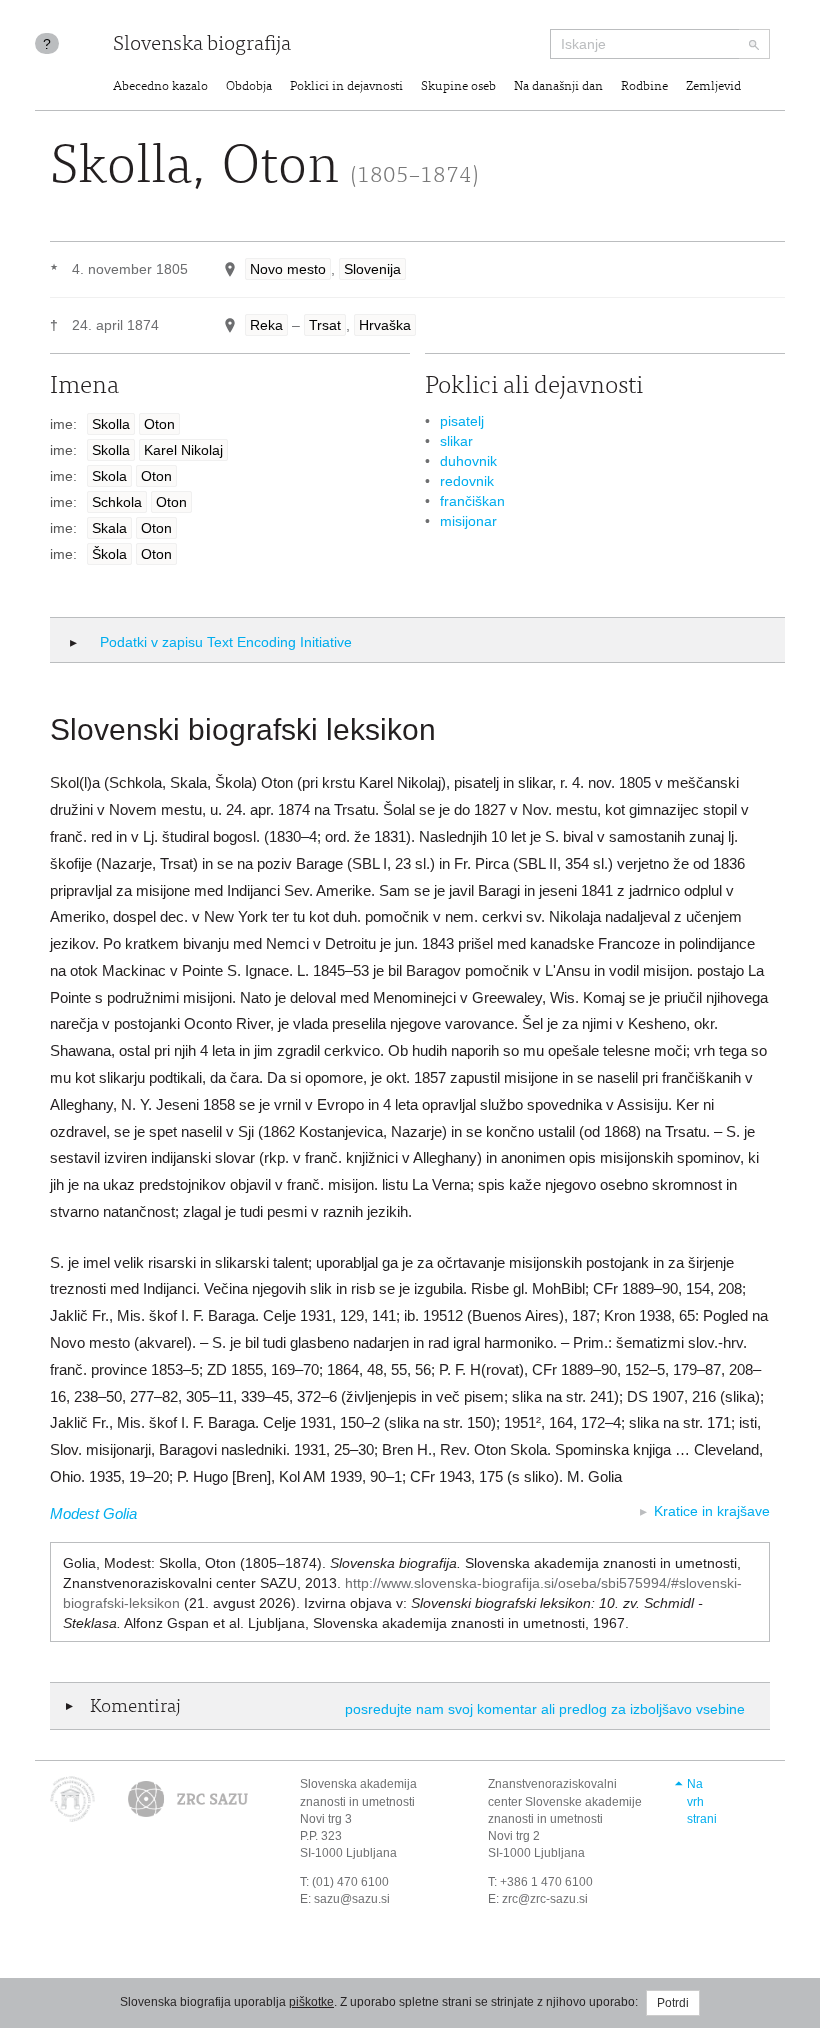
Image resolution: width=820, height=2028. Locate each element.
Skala (109, 528)
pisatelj (462, 421)
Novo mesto (288, 269)
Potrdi (673, 2003)
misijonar (468, 521)
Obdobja (249, 87)
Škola (109, 554)
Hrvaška (385, 325)
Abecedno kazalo (160, 87)
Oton (159, 424)
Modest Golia (93, 1513)
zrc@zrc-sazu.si (545, 1899)
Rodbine (644, 87)
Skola (109, 476)
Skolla (111, 424)
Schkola (117, 502)
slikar (456, 441)
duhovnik (468, 461)
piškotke (311, 2002)
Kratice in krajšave (712, 1511)
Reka (266, 325)
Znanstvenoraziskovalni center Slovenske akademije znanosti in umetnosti (565, 1801)
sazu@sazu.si (352, 1899)
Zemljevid (713, 87)
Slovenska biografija (202, 45)
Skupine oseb (458, 87)
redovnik (467, 481)
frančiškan (472, 501)
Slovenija (372, 269)
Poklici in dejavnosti (346, 87)
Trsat (325, 325)
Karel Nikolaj (183, 450)
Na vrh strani (702, 1801)
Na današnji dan (558, 87)
